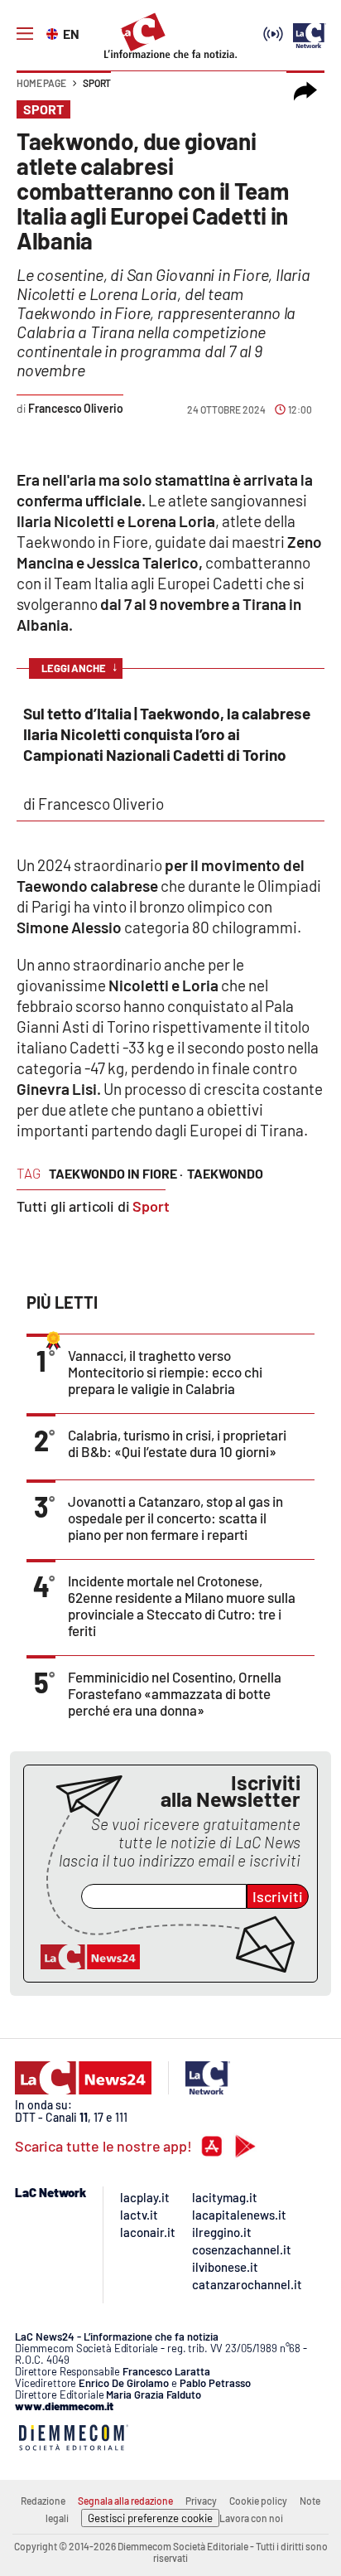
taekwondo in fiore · (116, 1173)
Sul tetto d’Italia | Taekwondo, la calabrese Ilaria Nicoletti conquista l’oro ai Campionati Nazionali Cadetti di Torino (167, 734)
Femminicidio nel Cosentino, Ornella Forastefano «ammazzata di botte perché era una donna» (175, 1693)
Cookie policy (258, 2501)
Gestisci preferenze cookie (150, 2518)
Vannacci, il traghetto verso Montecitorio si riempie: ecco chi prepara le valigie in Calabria (165, 1372)
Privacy (201, 2501)
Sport (97, 83)
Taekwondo (225, 1173)
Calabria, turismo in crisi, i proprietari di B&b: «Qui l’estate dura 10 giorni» (177, 1443)
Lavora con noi (251, 2518)
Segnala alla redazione (125, 2501)
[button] (305, 91)
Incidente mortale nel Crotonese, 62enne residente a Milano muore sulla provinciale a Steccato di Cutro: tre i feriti (182, 1605)
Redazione (43, 2501)
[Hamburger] (25, 34)
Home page (41, 83)
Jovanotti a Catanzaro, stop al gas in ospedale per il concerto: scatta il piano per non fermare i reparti (175, 1518)
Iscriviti (278, 1896)
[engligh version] (54, 32)
